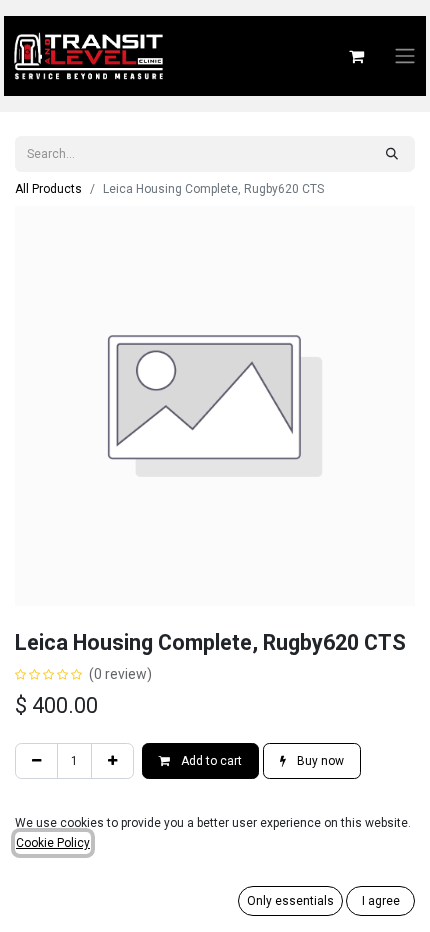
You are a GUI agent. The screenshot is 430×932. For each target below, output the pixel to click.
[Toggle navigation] (405, 56)
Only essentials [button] (290, 901)
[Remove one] (36, 761)
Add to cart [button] (210, 761)
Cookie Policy (53, 843)
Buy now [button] (319, 761)
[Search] (392, 154)
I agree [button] (381, 901)
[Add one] (112, 761)
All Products (48, 189)
